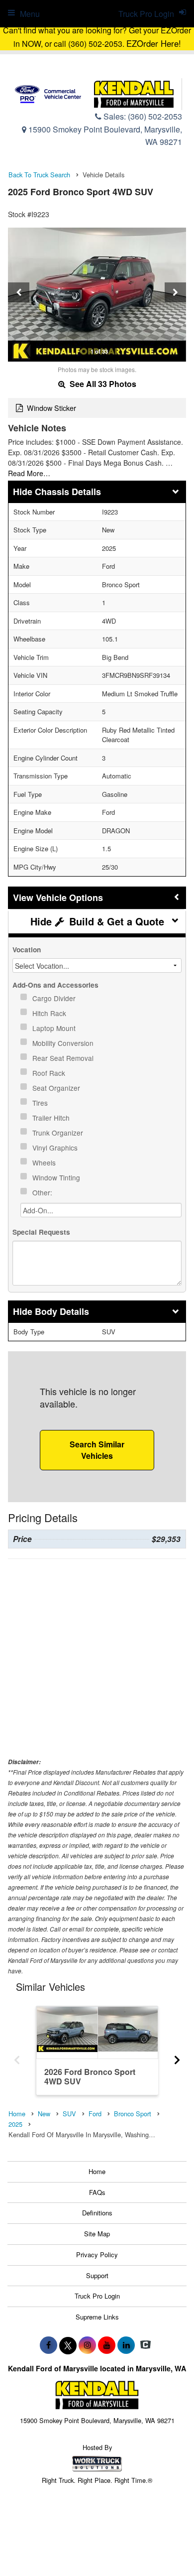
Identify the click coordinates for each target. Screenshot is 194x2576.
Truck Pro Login (97, 2296)
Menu (30, 14)
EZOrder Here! (154, 43)
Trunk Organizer (59, 1133)
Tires (41, 1103)
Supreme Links (97, 2317)
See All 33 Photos (102, 384)
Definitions (97, 2213)
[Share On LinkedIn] (126, 2345)
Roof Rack (50, 1073)
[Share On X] (68, 2345)
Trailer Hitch (52, 1118)
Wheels (45, 1162)
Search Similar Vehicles (97, 1450)
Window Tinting (57, 1177)
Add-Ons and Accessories (55, 985)
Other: (43, 1192)
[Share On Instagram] (87, 2345)
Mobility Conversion (64, 1043)
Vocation (27, 950)
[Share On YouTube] (107, 2345)
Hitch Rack (50, 1013)
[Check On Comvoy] (145, 2345)
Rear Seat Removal (64, 1058)
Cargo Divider (55, 998)
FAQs (97, 2192)
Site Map (97, 2234)
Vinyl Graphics (56, 1148)
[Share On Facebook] (48, 2345)
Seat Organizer (57, 1088)
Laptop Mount (55, 1028)
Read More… (29, 473)
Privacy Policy (97, 2254)
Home (97, 2171)
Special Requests (41, 1232)
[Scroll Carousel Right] (177, 2057)
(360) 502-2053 (155, 116)
